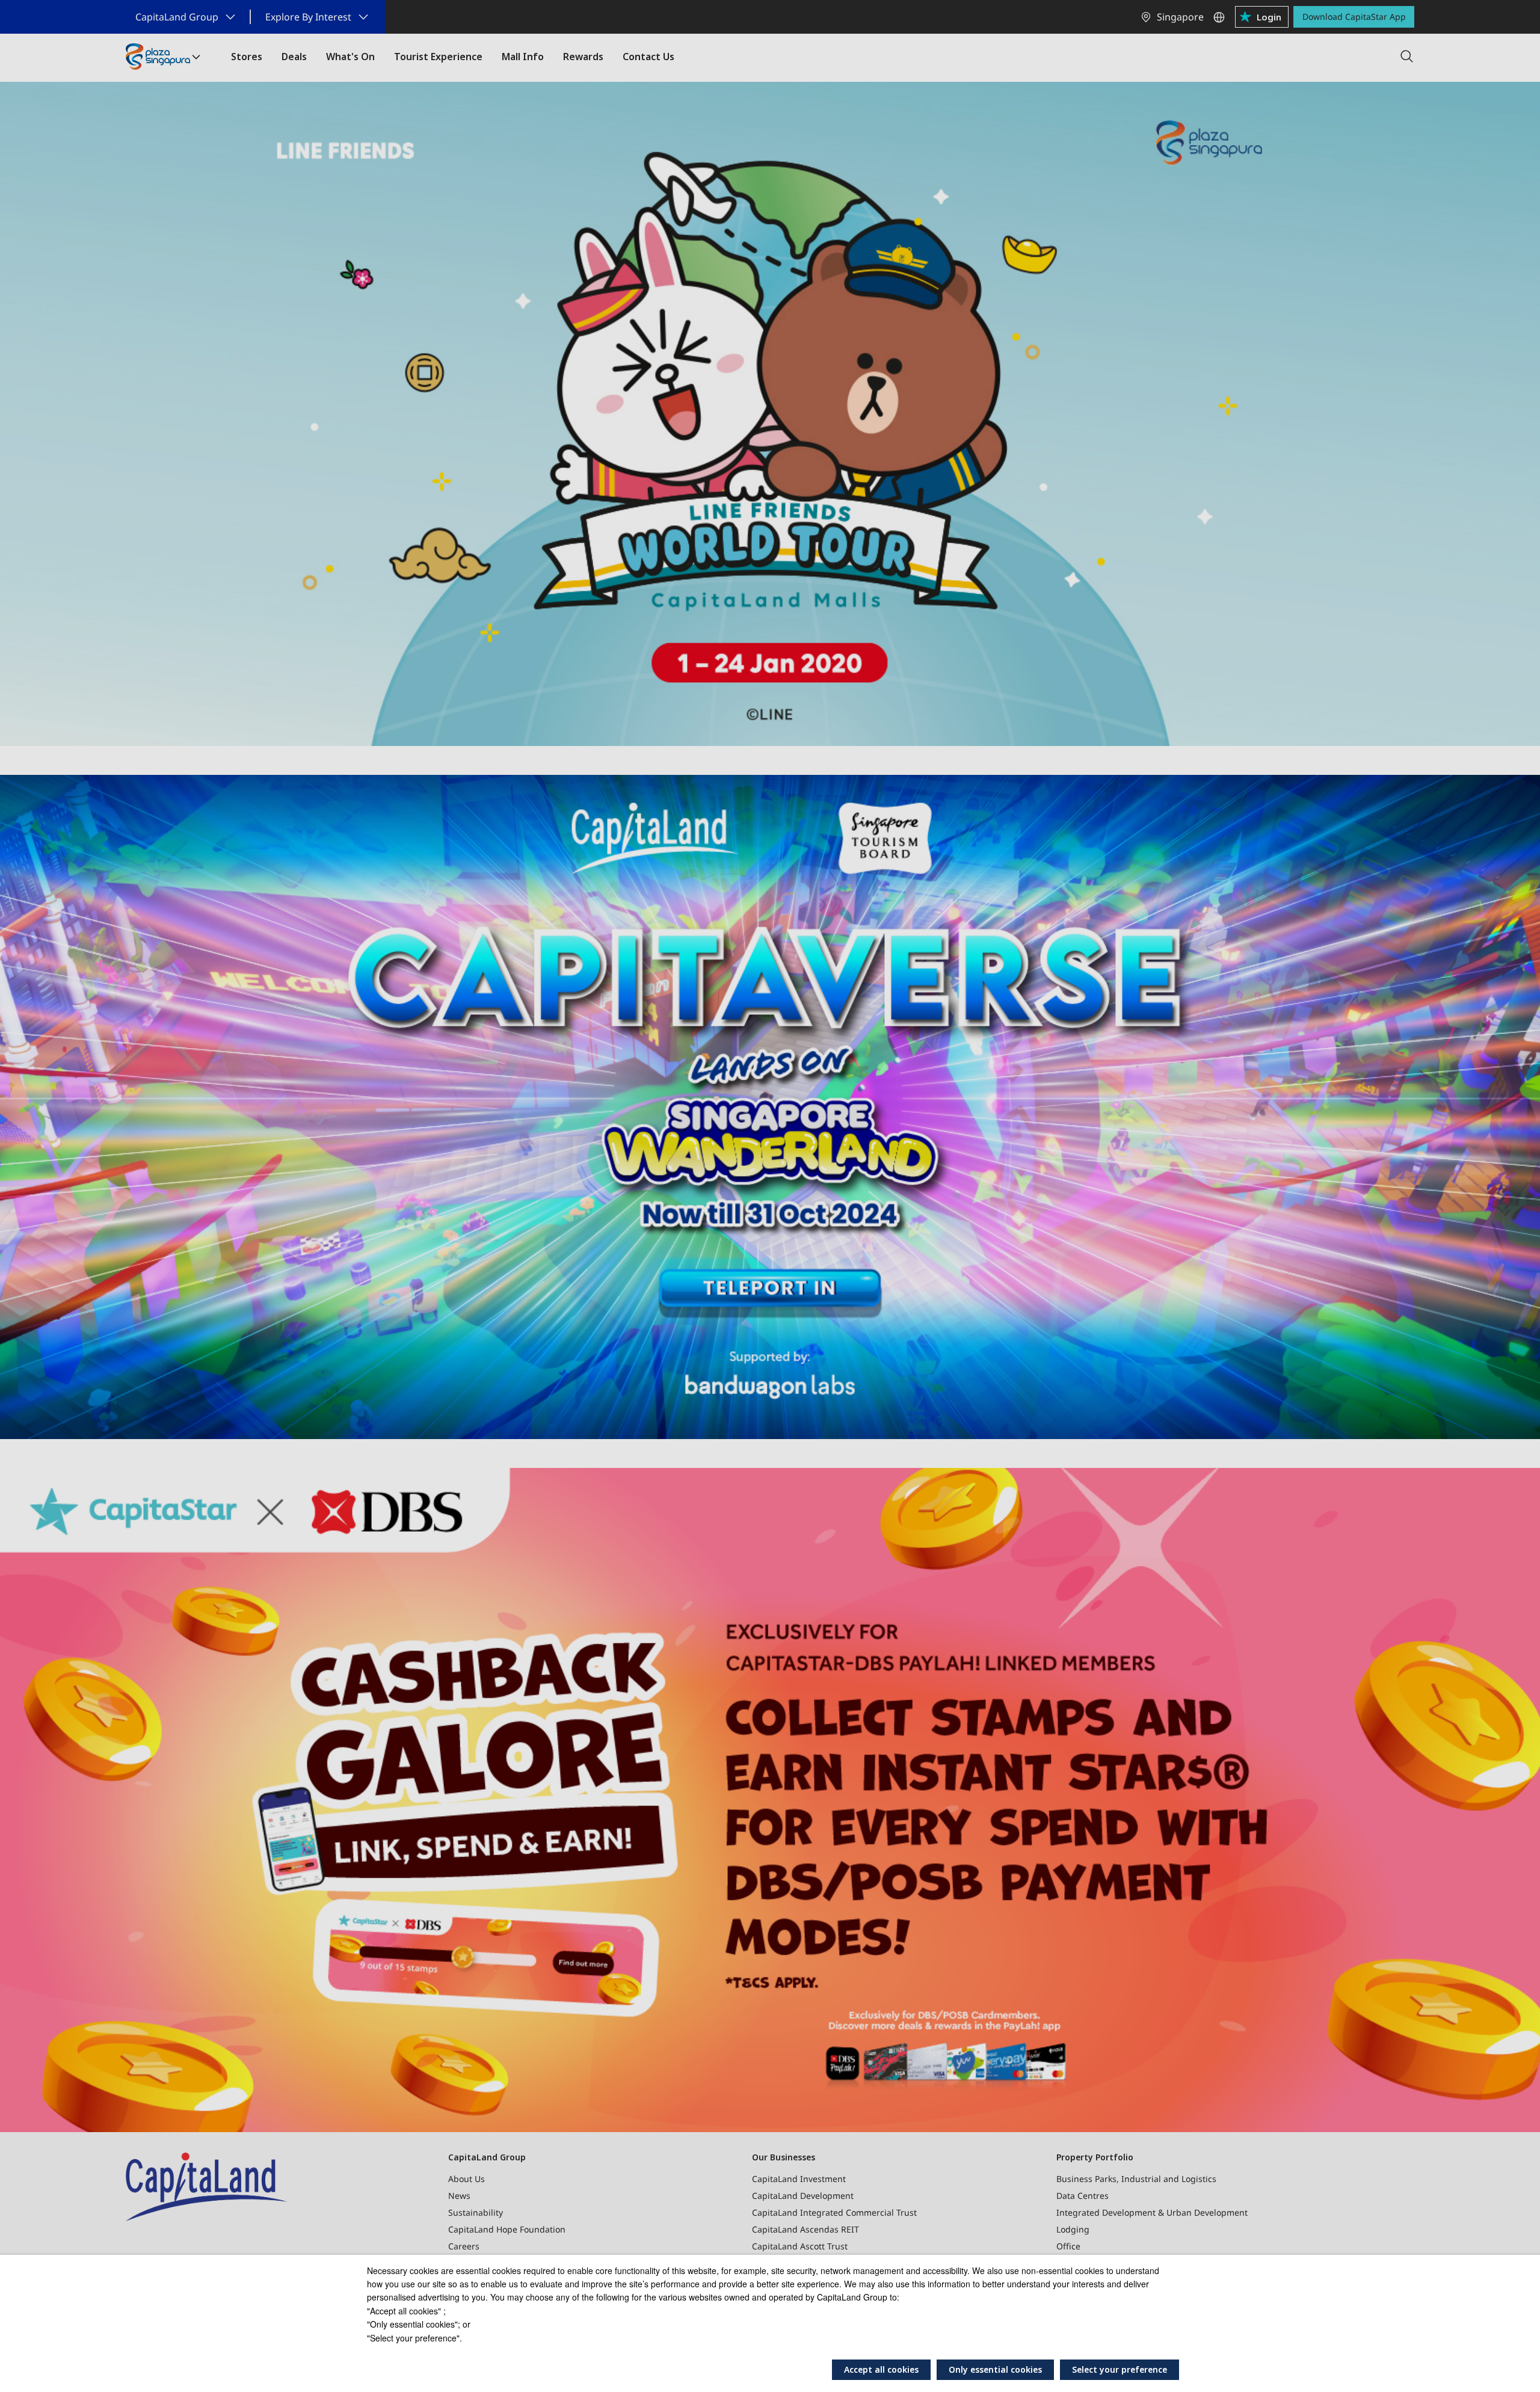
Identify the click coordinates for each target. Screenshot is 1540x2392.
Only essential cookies (995, 2369)
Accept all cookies (881, 2369)
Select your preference (1120, 2369)
